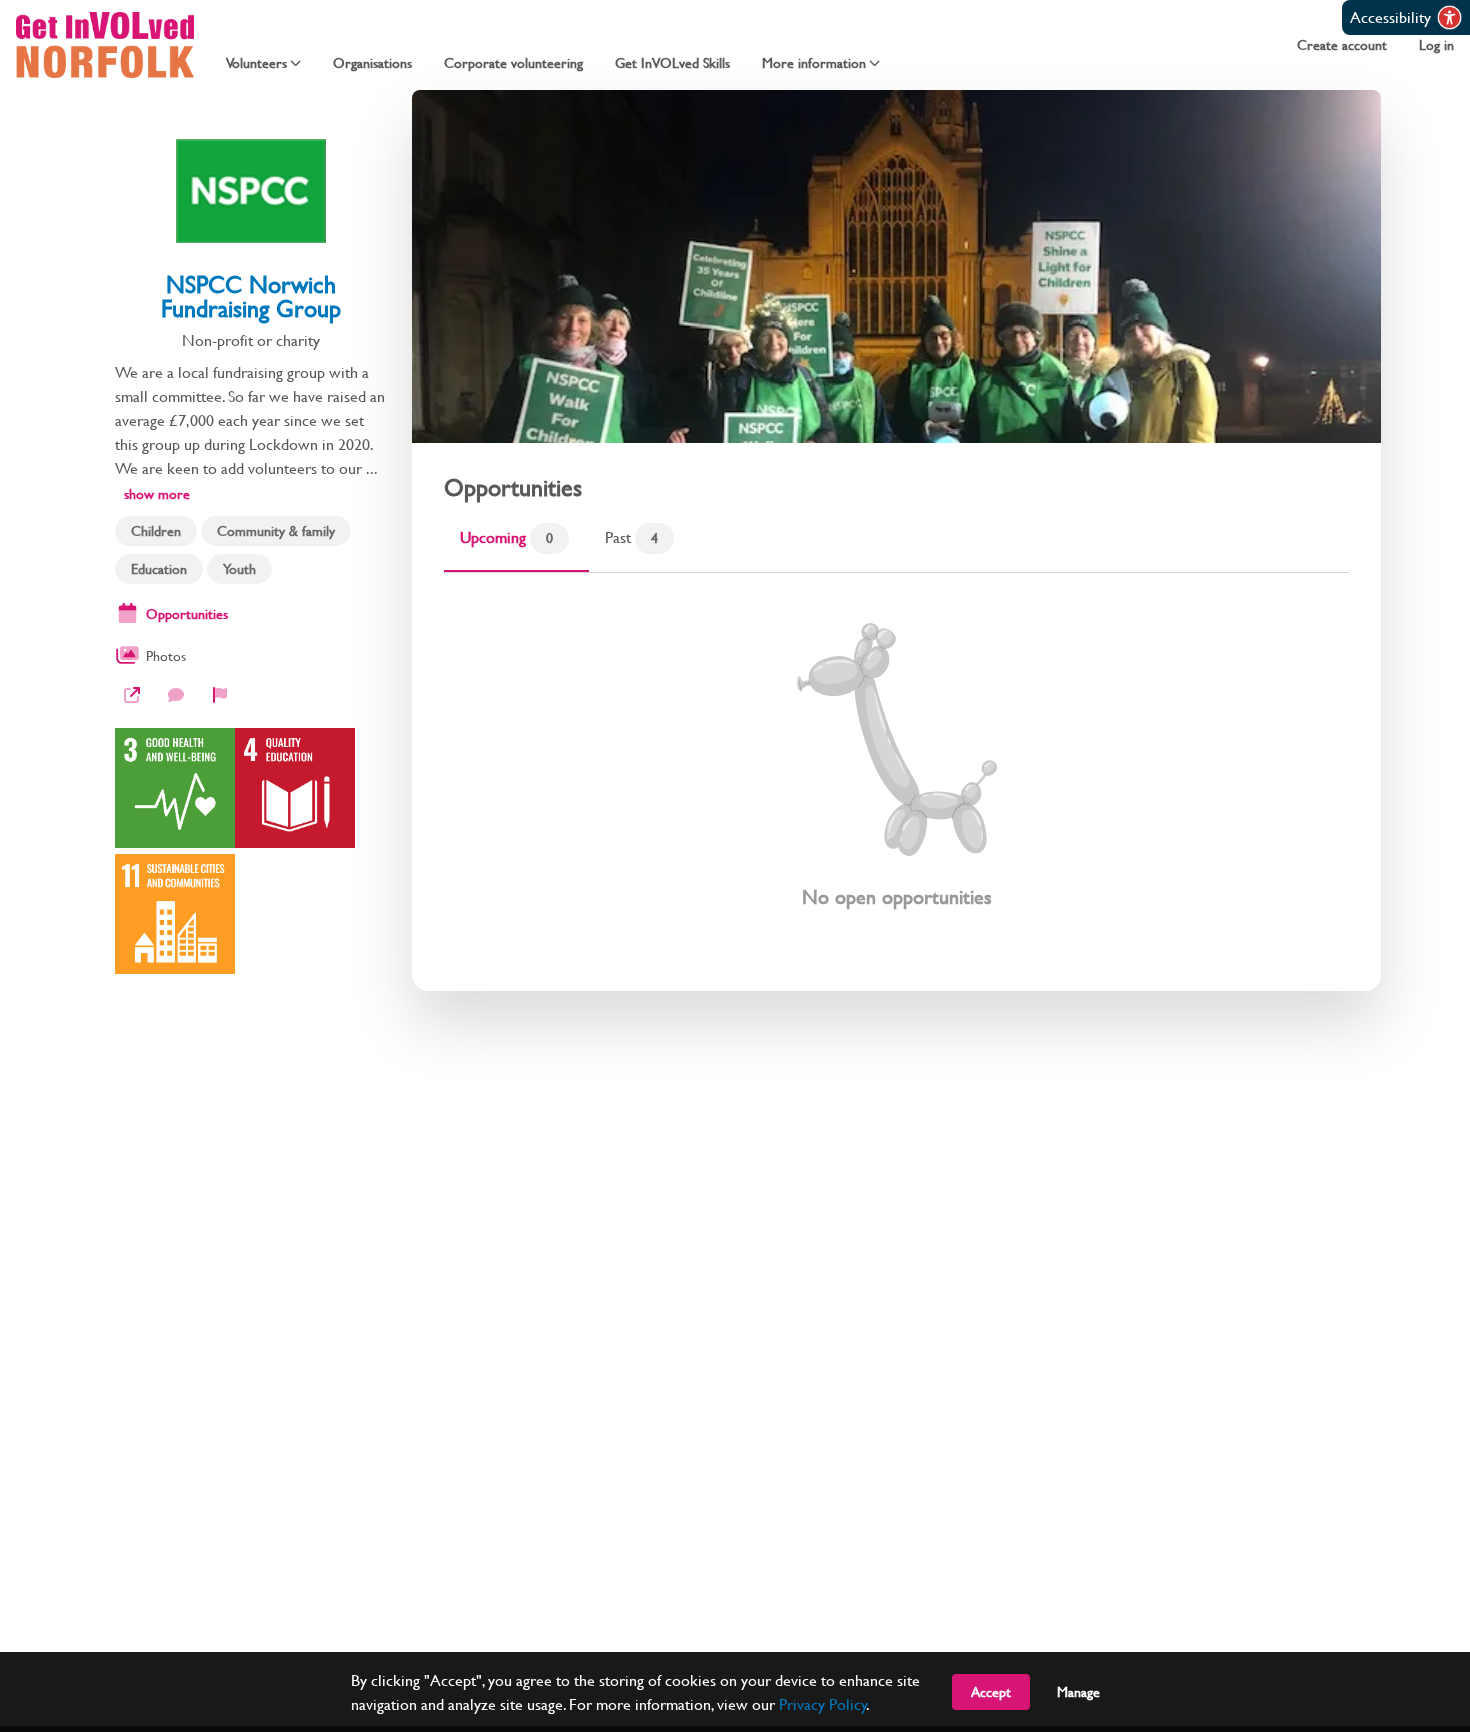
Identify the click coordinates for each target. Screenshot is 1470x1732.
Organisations (372, 63)
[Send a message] (176, 695)
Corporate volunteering (513, 63)
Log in (1436, 45)
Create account (1342, 45)
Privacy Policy (823, 1703)
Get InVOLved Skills (672, 63)
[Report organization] (220, 695)
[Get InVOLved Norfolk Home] (105, 45)
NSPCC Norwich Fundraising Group (251, 296)
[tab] (516, 543)
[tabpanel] (896, 766)
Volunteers (256, 63)
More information (814, 63)
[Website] (132, 695)
